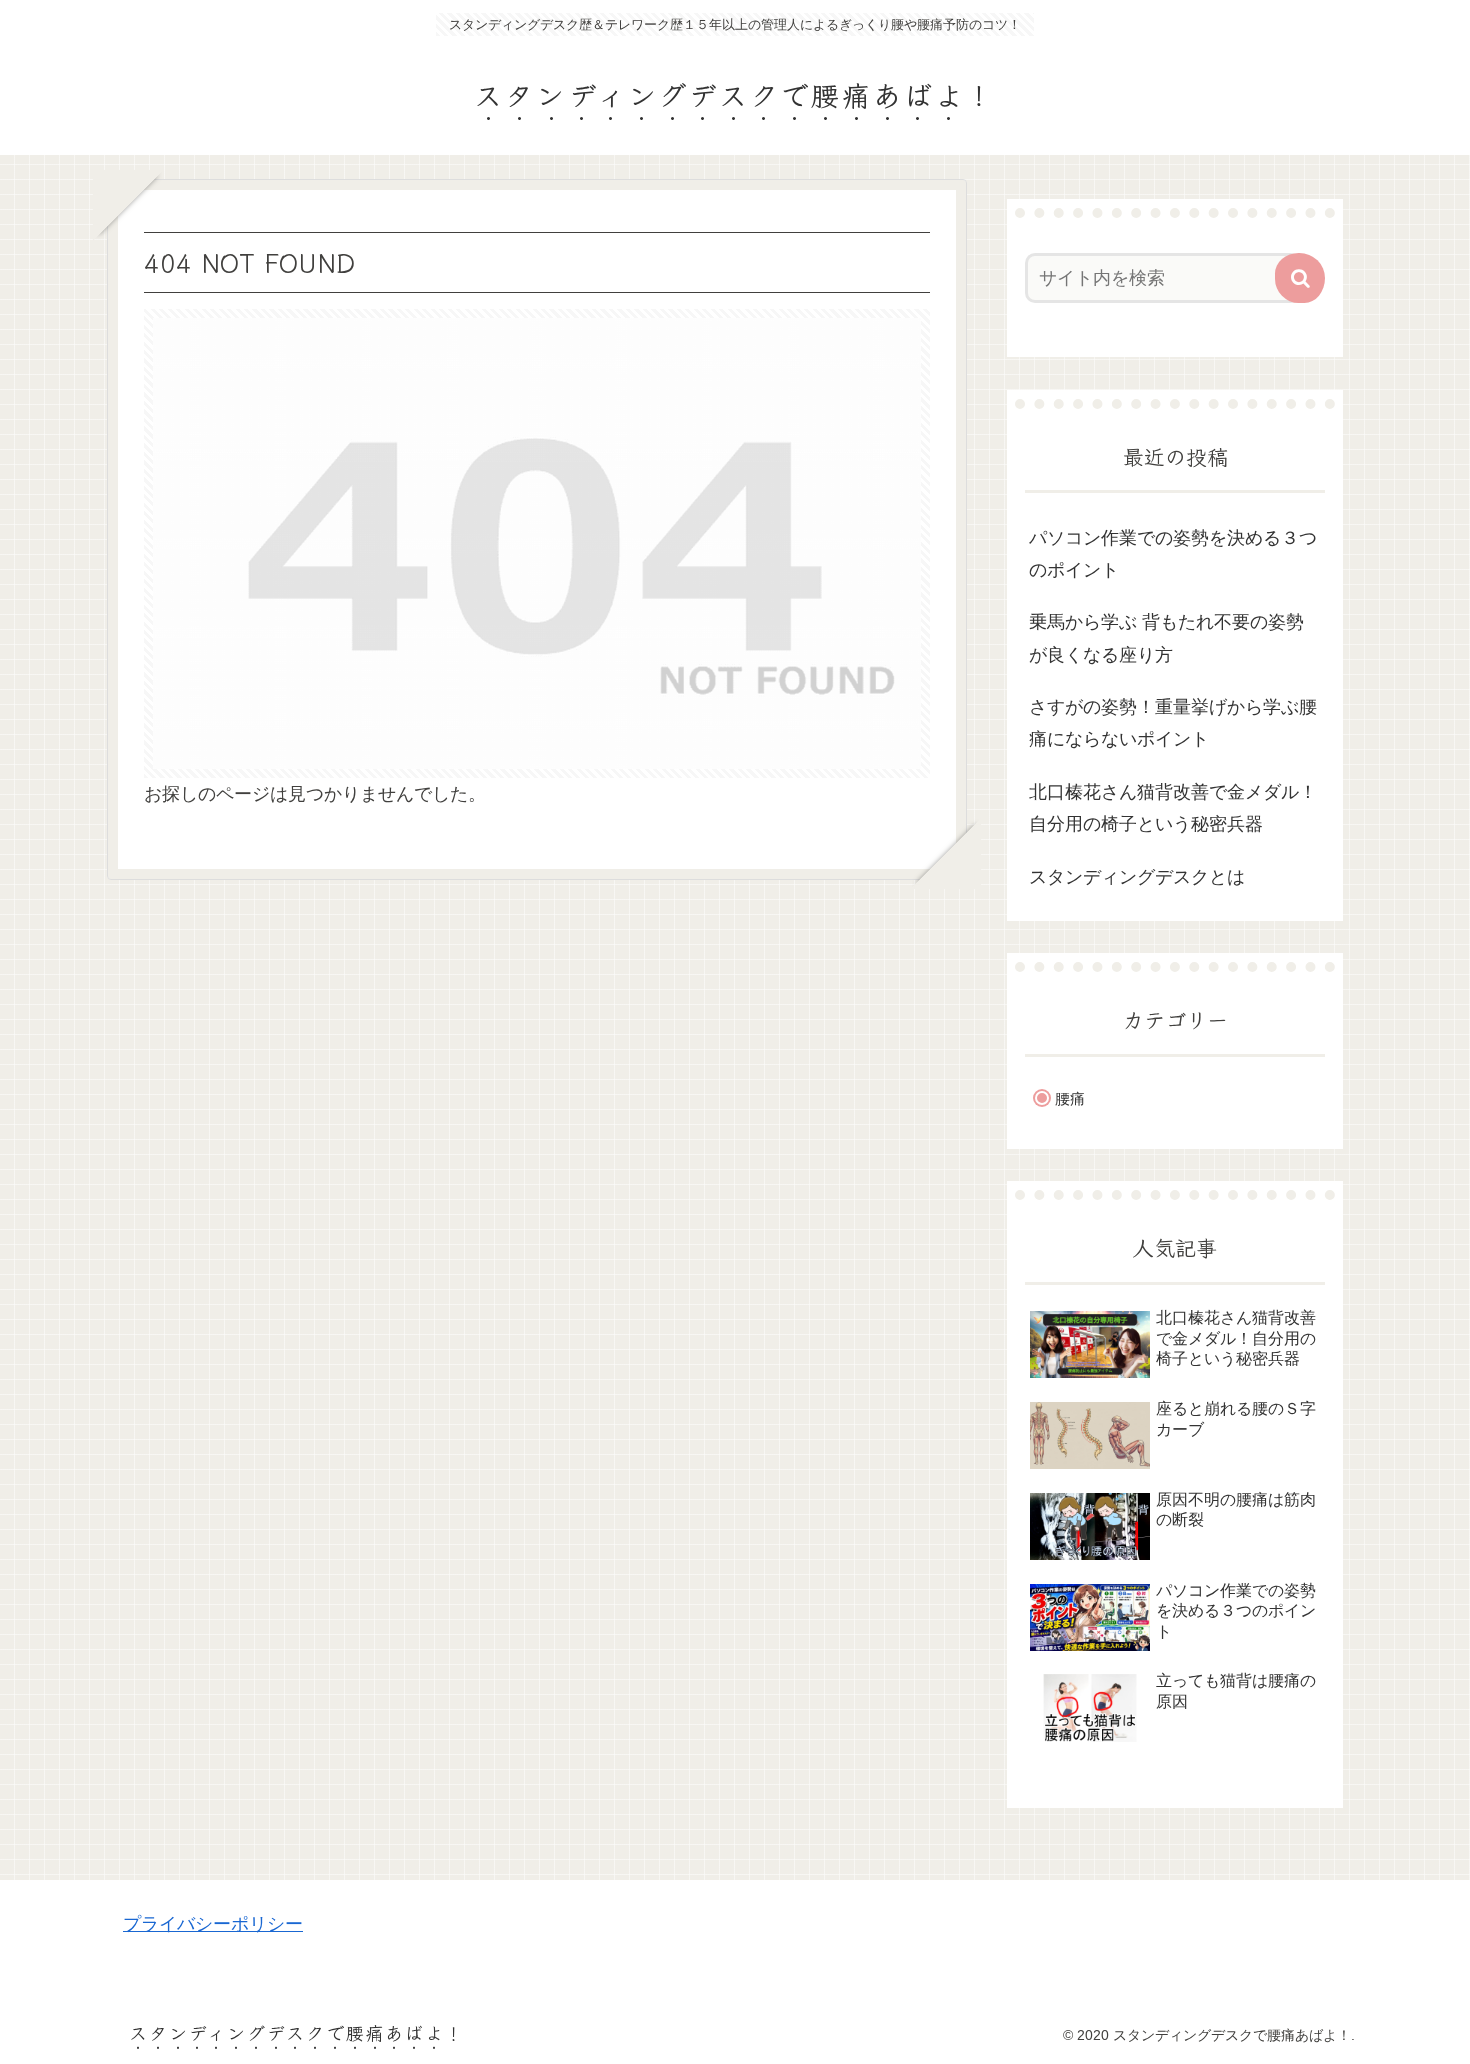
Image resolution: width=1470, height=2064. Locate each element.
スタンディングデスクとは (1137, 877)
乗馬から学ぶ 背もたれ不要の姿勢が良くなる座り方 (1166, 638)
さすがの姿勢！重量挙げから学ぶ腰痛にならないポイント (1173, 723)
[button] (1300, 278)
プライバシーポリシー (213, 1924)
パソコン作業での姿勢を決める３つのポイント (1173, 554)
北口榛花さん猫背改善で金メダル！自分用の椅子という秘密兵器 (1173, 808)
